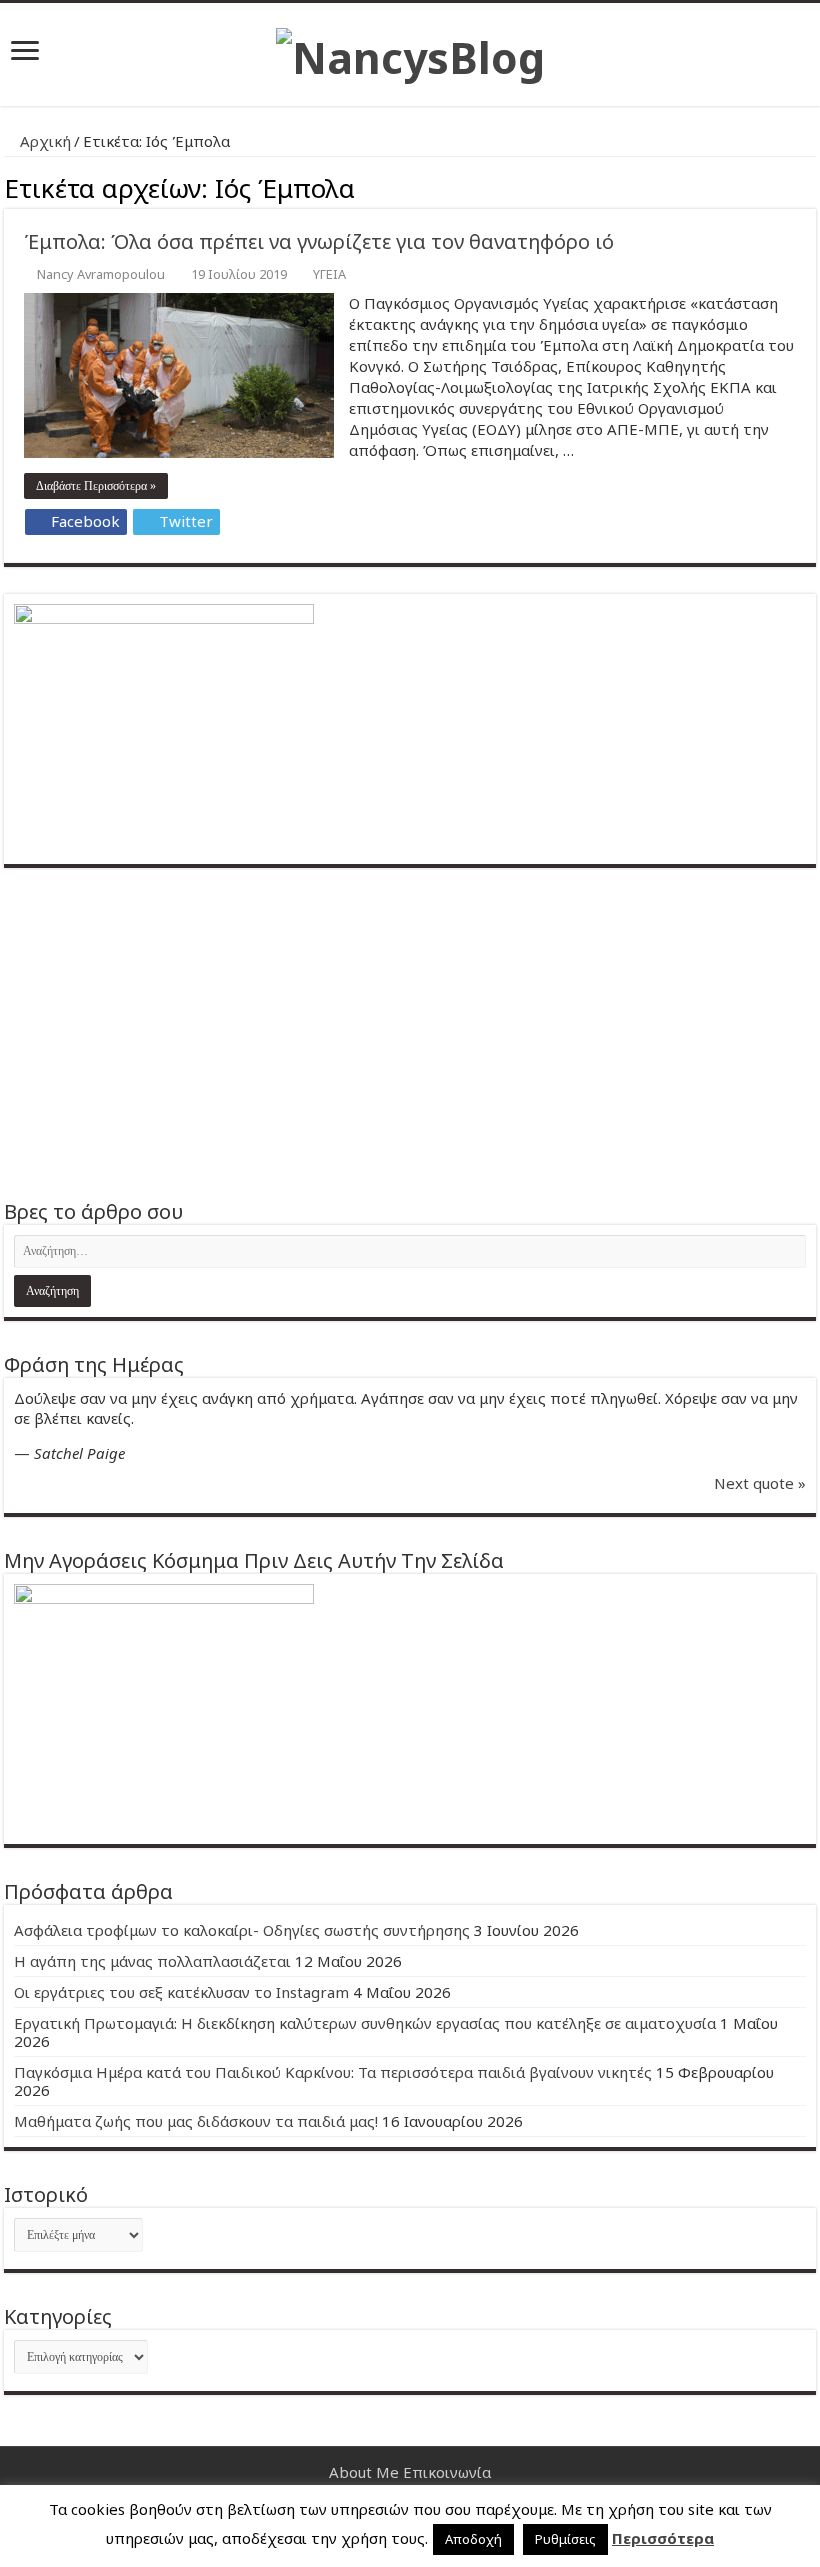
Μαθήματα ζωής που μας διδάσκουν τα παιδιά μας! (196, 2121)
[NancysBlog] (410, 52)
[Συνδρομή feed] (810, 185)
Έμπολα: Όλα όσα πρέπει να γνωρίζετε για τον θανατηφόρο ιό (319, 241)
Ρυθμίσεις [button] (565, 2539)
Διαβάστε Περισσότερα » (96, 486)
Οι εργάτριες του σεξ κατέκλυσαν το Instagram (181, 1992)
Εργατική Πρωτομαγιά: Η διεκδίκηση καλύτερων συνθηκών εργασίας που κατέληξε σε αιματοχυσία (365, 2023)
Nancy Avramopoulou (101, 274)
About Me (364, 2472)
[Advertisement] (410, 1033)
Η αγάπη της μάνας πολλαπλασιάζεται (152, 1961)
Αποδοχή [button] (473, 2539)
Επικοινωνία (447, 2472)
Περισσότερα (663, 2538)
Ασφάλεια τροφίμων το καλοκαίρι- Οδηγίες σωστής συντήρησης (242, 1930)
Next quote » (760, 1483)
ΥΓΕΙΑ (329, 274)
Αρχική (43, 141)
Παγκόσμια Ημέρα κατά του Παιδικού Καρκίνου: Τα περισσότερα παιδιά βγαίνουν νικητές (333, 2072)
